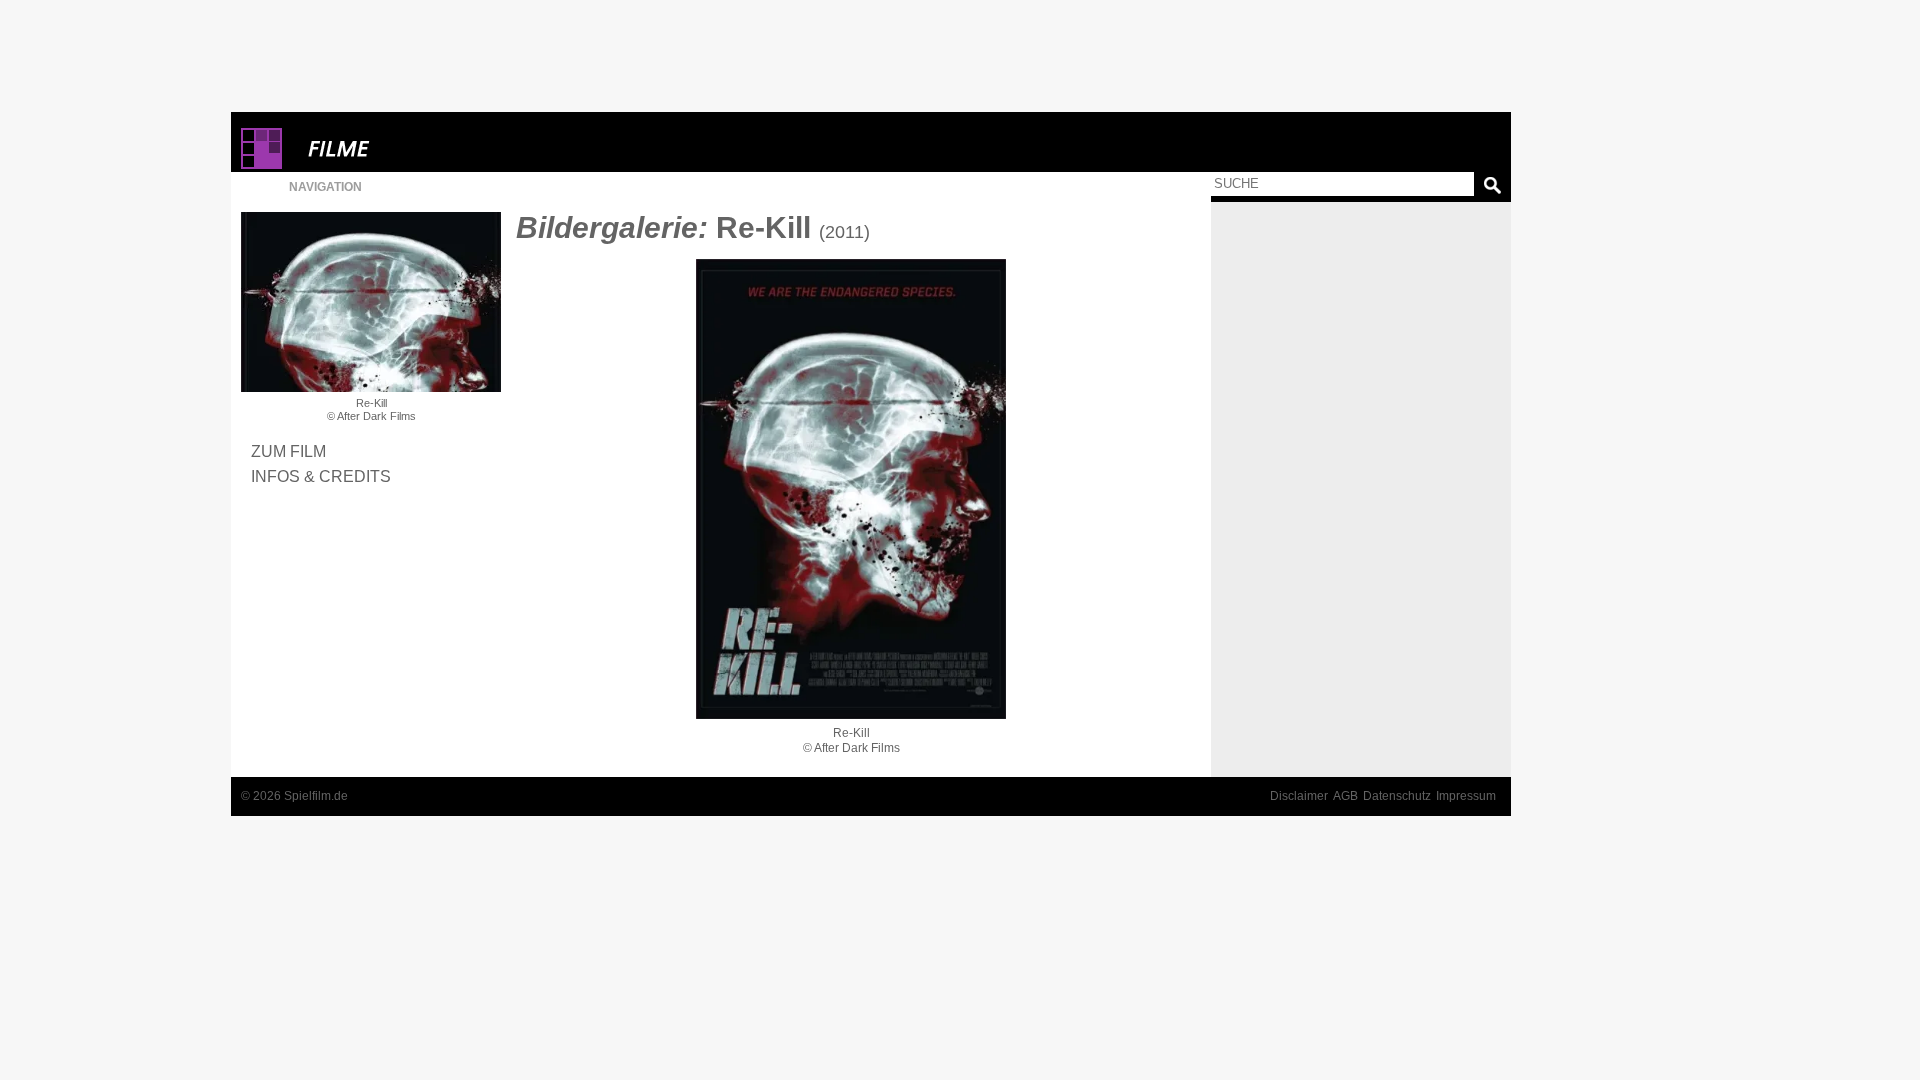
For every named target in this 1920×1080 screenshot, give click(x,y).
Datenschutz (1397, 796)
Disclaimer (1299, 796)
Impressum (1466, 796)
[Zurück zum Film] (371, 302)
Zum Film (288, 451)
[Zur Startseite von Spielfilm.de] (261, 164)
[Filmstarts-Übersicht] (411, 148)
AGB (1345, 796)
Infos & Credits (321, 476)
